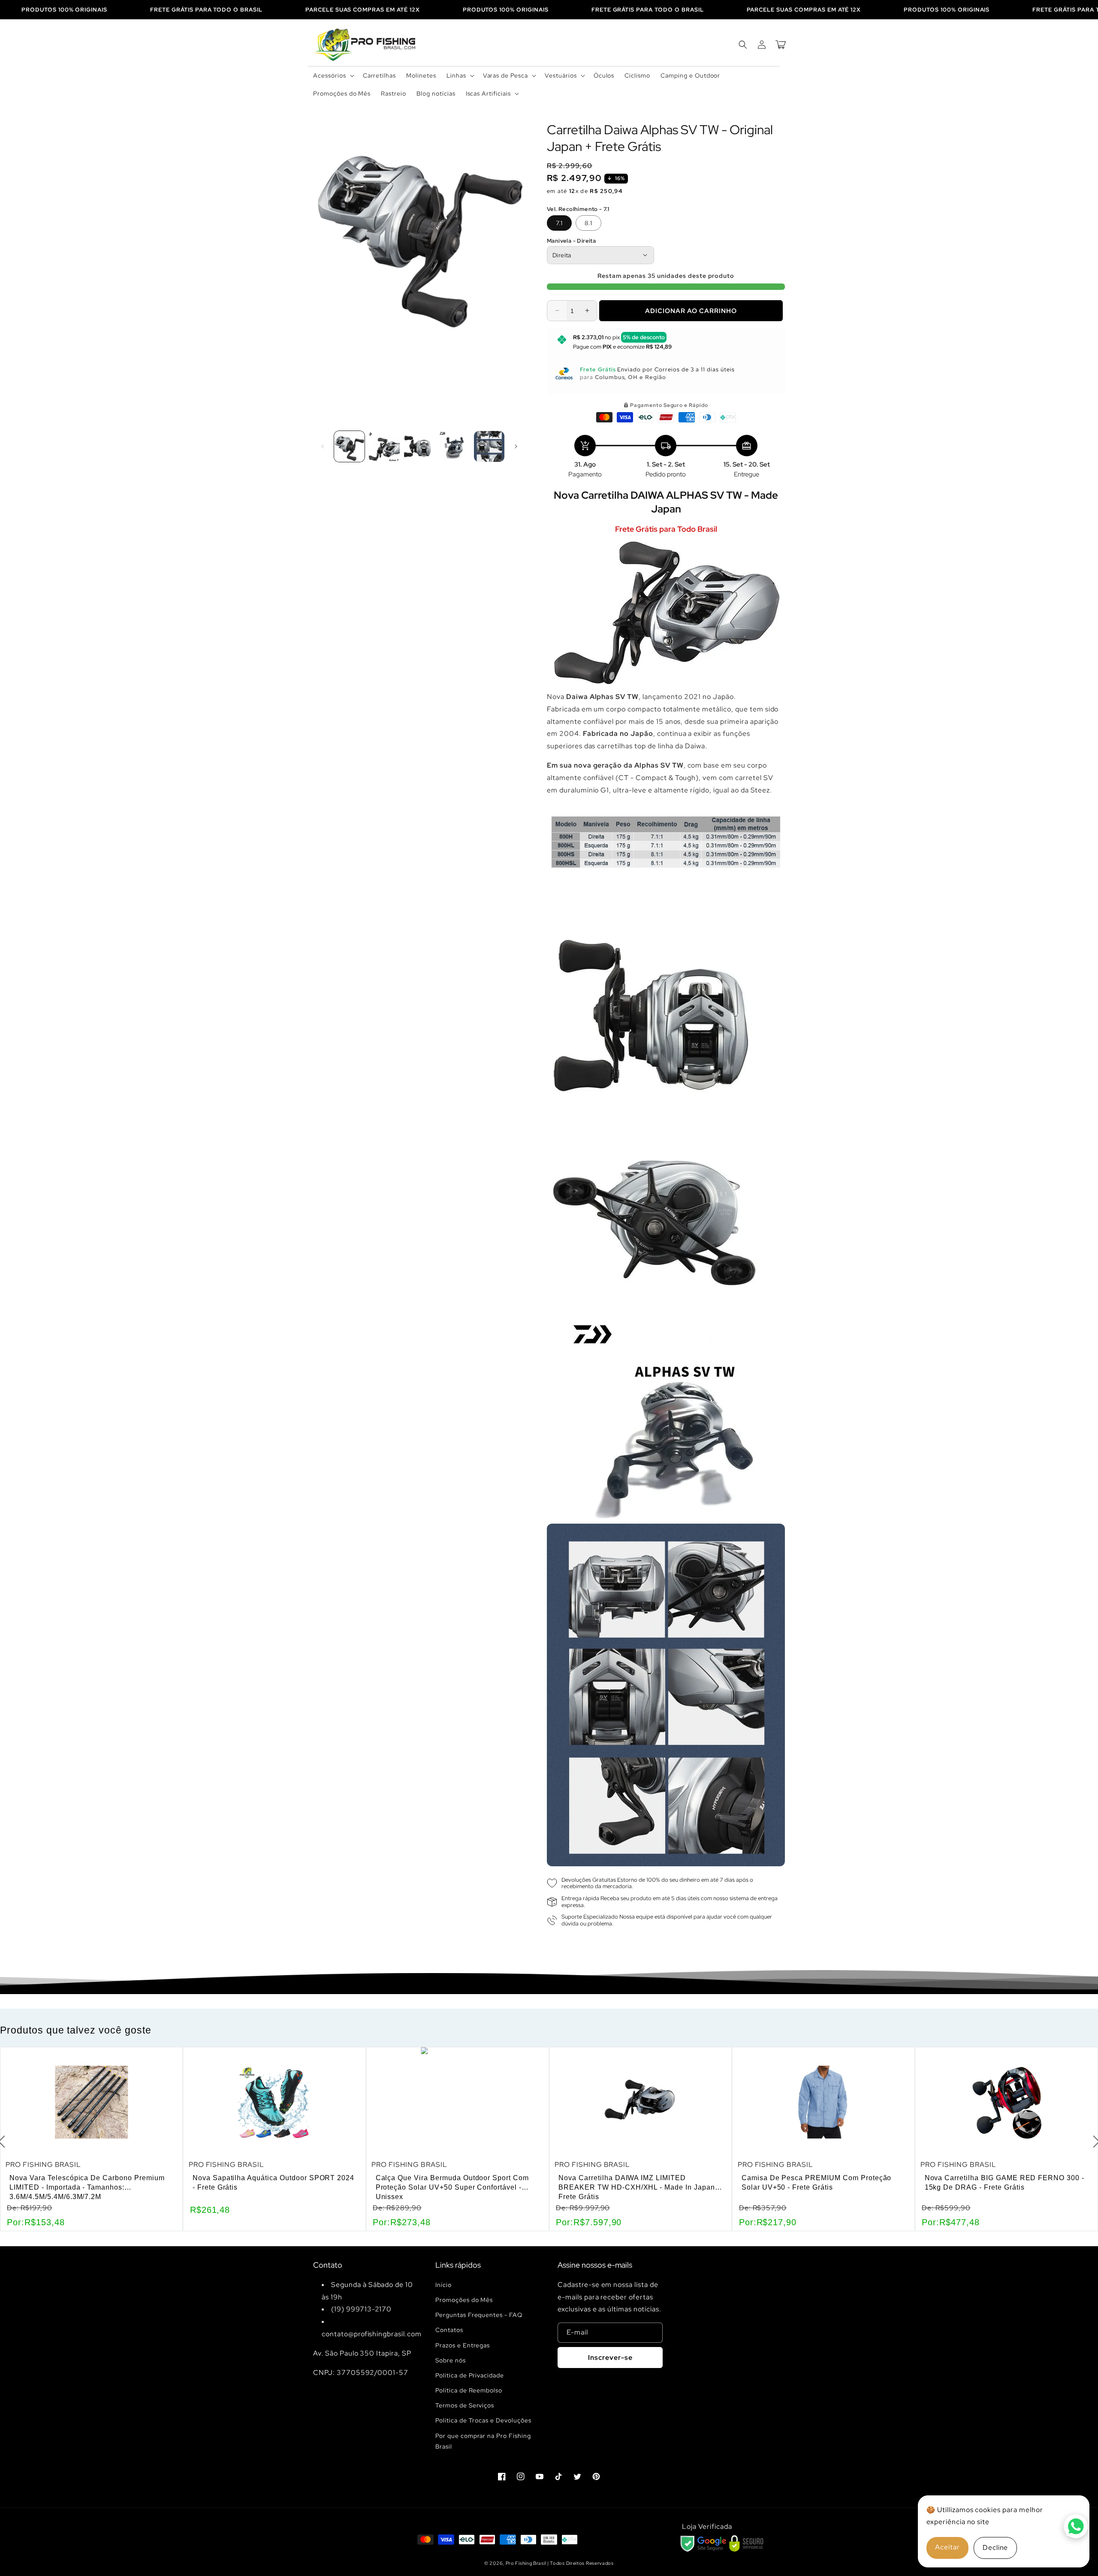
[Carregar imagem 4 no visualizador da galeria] (454, 446)
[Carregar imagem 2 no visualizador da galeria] (384, 446)
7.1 (559, 223)
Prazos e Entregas (463, 2345)
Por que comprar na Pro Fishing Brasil (483, 2441)
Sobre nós (451, 2360)
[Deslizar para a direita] (516, 446)
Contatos (449, 2330)
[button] (333, 75)
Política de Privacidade (470, 2375)
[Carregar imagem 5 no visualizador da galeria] (489, 446)
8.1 (588, 223)
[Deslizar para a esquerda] (323, 446)
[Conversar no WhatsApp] (1076, 2526)
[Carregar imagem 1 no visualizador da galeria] (349, 446)
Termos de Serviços (465, 2405)
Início (443, 2285)
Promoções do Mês (464, 2300)
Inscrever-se (610, 2358)
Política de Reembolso (469, 2390)
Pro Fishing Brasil (526, 2563)
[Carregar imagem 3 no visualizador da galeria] (419, 446)
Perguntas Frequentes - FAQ (479, 2315)
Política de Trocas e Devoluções (483, 2420)
